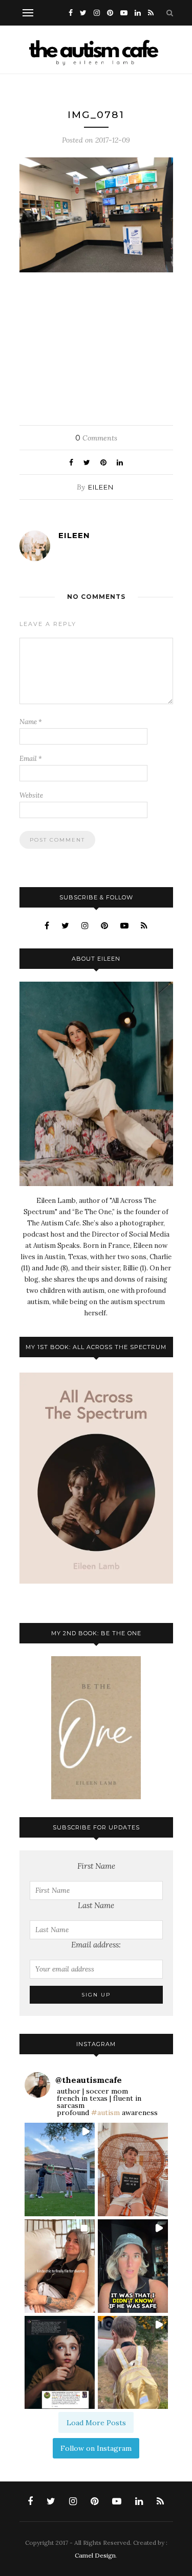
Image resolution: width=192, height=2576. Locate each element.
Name (31, 722)
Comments (96, 438)
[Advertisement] (96, 346)
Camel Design (95, 2555)
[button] (60, 2169)
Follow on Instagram (96, 2448)
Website (31, 795)
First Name (96, 1866)
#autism (105, 2113)
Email (31, 759)
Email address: (96, 1945)
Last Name (96, 1905)
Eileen (101, 487)
